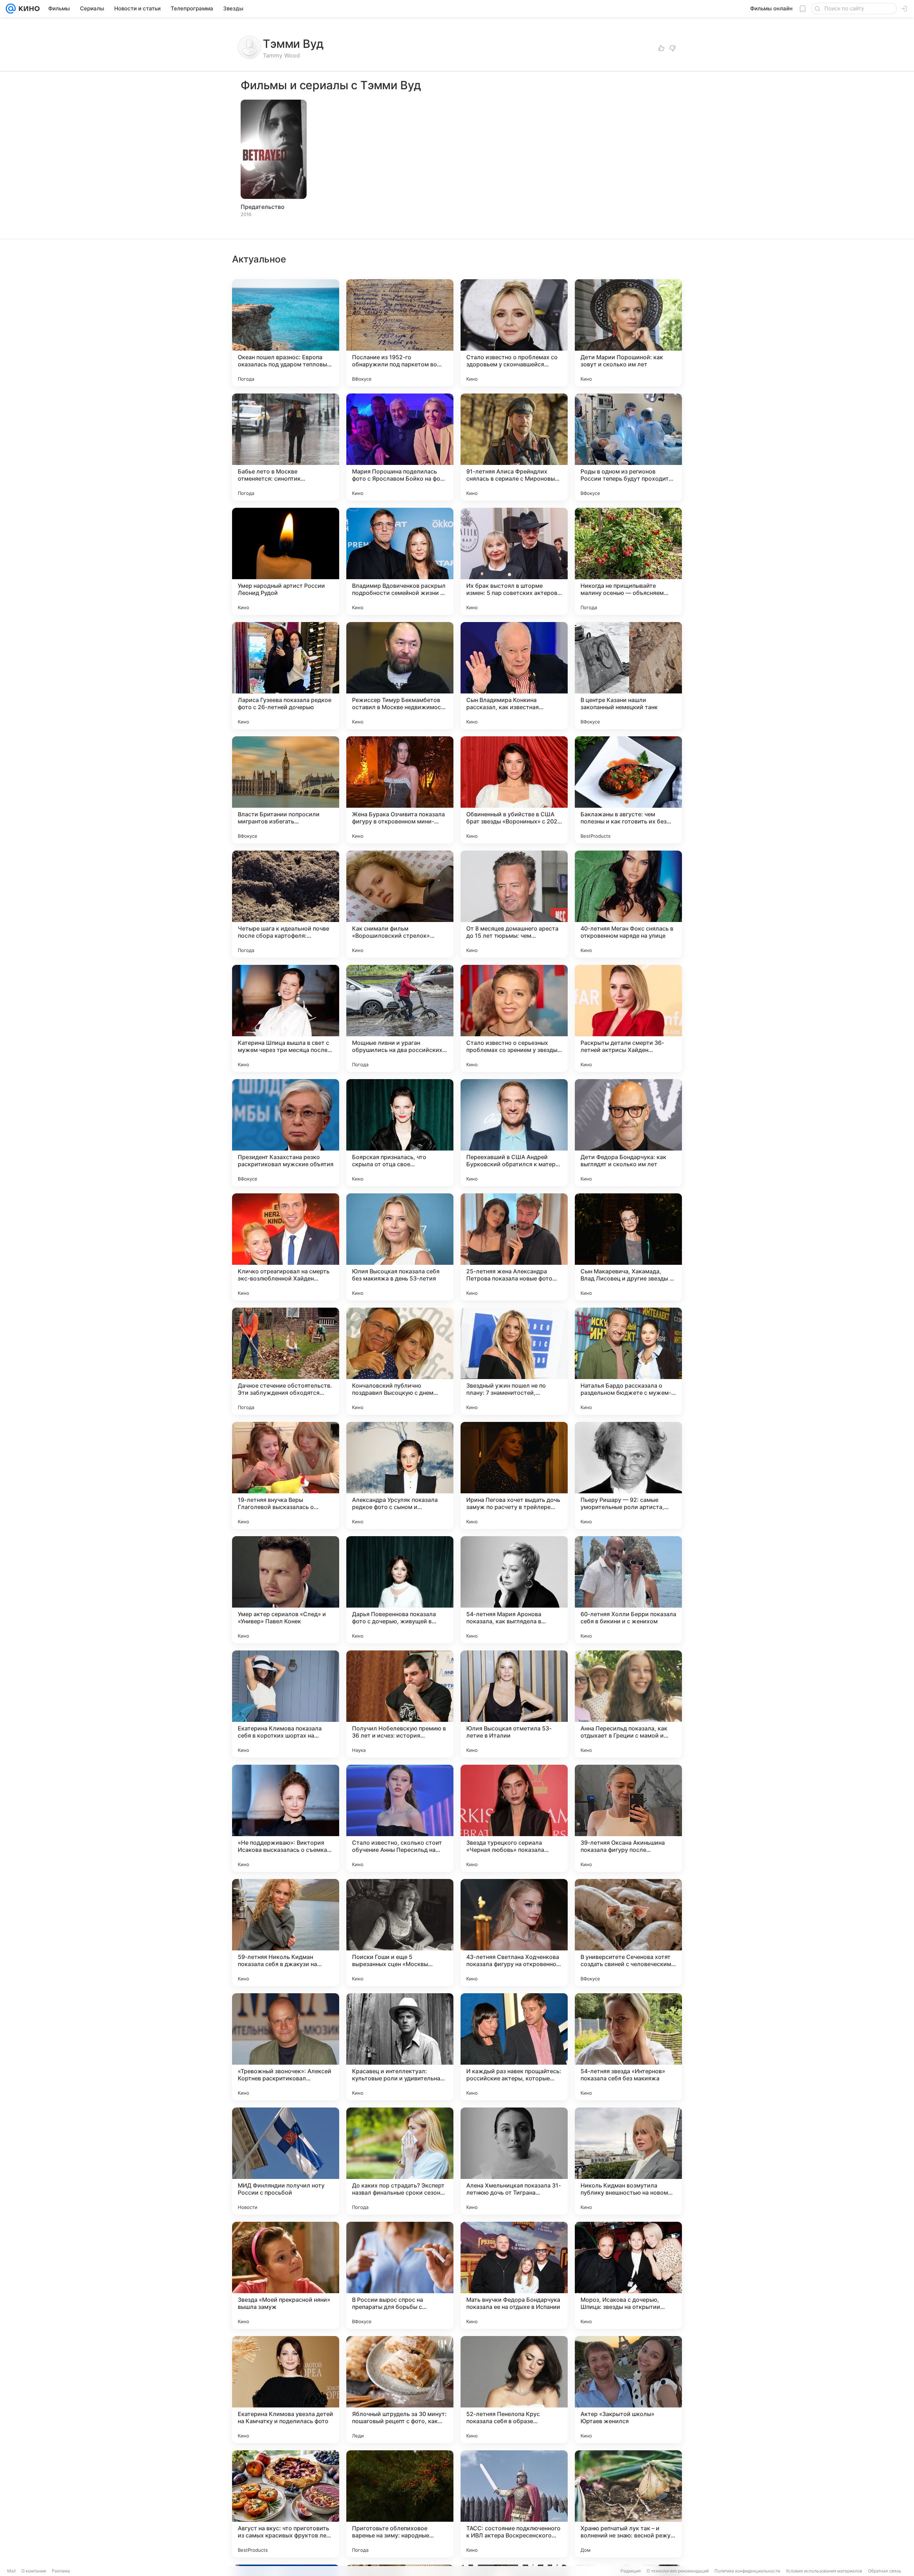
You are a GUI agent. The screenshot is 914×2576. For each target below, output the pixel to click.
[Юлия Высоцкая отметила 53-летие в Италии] (514, 1704)
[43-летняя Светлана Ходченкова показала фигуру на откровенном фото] (514, 1933)
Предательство (263, 207)
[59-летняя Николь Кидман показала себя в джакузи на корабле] (286, 1933)
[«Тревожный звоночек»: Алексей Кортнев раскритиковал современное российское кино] (286, 2047)
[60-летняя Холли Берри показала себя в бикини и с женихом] (628, 1590)
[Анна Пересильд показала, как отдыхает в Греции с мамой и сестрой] (628, 1704)
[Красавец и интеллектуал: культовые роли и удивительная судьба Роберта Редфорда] (400, 2047)
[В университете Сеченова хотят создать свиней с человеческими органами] (628, 1933)
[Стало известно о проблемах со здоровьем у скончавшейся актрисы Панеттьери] (514, 333)
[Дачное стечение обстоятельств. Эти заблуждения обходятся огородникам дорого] (286, 1361)
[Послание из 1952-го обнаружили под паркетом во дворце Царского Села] (400, 333)
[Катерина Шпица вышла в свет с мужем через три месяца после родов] (286, 1018)
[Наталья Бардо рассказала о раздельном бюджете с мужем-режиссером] (628, 1361)
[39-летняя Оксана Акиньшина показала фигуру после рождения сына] (628, 1818)
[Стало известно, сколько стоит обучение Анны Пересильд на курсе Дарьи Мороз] (400, 1818)
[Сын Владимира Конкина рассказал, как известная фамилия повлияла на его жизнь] (514, 676)
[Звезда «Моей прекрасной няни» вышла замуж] (286, 2275)
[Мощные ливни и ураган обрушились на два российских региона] (400, 1018)
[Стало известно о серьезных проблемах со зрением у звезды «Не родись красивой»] (514, 1018)
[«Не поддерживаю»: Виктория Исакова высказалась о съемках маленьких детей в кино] (286, 1818)
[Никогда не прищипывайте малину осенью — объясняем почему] (628, 561)
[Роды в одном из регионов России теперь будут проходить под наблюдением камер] (628, 447)
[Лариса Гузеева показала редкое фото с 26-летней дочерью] (286, 676)
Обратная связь (885, 2571)
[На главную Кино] (28, 9)
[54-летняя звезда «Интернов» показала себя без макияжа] (628, 2047)
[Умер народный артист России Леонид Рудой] (286, 561)
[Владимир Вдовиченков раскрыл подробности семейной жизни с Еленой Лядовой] (400, 561)
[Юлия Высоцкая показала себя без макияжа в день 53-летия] (400, 1247)
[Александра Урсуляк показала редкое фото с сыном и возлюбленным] (400, 1475)
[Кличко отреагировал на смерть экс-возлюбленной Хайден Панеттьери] (286, 1247)
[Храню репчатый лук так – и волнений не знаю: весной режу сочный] (628, 2504)
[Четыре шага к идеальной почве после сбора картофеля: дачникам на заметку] (286, 904)
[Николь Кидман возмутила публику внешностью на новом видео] (628, 2161)
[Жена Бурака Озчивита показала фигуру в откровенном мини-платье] (400, 790)
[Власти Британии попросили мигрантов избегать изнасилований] (286, 790)
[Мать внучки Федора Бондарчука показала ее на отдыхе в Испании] (514, 2275)
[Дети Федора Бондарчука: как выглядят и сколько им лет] (628, 1133)
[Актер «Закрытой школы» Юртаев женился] (628, 2390)
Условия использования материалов (824, 2571)
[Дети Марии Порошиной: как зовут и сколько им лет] (628, 333)
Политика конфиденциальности (747, 2571)
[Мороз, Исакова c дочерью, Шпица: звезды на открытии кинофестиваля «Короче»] (628, 2275)
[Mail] (11, 9)
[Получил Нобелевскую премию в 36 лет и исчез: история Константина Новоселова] (400, 1704)
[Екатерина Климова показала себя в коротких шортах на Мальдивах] (286, 1704)
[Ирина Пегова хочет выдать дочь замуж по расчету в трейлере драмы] (514, 1475)
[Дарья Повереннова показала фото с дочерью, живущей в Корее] (400, 1590)
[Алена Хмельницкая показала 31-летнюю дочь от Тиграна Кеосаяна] (514, 2161)
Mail (11, 2571)
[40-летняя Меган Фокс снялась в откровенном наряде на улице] (628, 904)
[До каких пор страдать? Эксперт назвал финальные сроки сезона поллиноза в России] (400, 2161)
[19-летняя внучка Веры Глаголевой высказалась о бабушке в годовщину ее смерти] (286, 1475)
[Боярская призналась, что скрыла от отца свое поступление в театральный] (400, 1133)
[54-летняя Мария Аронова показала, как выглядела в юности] (514, 1590)
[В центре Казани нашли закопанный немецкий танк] (628, 676)
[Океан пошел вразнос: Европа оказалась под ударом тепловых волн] (286, 333)
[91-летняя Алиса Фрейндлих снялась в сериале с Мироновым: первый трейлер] (514, 447)
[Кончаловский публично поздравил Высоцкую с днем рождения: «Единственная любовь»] (400, 1361)
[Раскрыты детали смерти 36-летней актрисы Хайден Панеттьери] (628, 1018)
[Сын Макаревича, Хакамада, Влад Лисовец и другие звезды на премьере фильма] (628, 1247)
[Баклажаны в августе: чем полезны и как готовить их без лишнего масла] (628, 790)
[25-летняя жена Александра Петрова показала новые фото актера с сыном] (514, 1247)
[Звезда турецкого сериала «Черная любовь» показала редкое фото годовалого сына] (514, 1818)
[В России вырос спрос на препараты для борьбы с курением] (400, 2275)
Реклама (61, 2571)
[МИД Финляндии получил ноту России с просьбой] (286, 2161)
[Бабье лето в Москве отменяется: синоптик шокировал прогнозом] (286, 447)
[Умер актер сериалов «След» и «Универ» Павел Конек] (286, 1590)
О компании (34, 2571)
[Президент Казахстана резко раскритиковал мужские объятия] (286, 1133)
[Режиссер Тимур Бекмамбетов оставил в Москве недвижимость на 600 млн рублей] (400, 676)
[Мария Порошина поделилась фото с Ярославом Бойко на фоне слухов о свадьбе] (400, 447)
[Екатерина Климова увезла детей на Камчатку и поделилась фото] (286, 2390)
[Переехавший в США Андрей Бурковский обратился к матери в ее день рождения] (514, 1133)
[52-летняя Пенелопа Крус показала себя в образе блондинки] (514, 2390)
